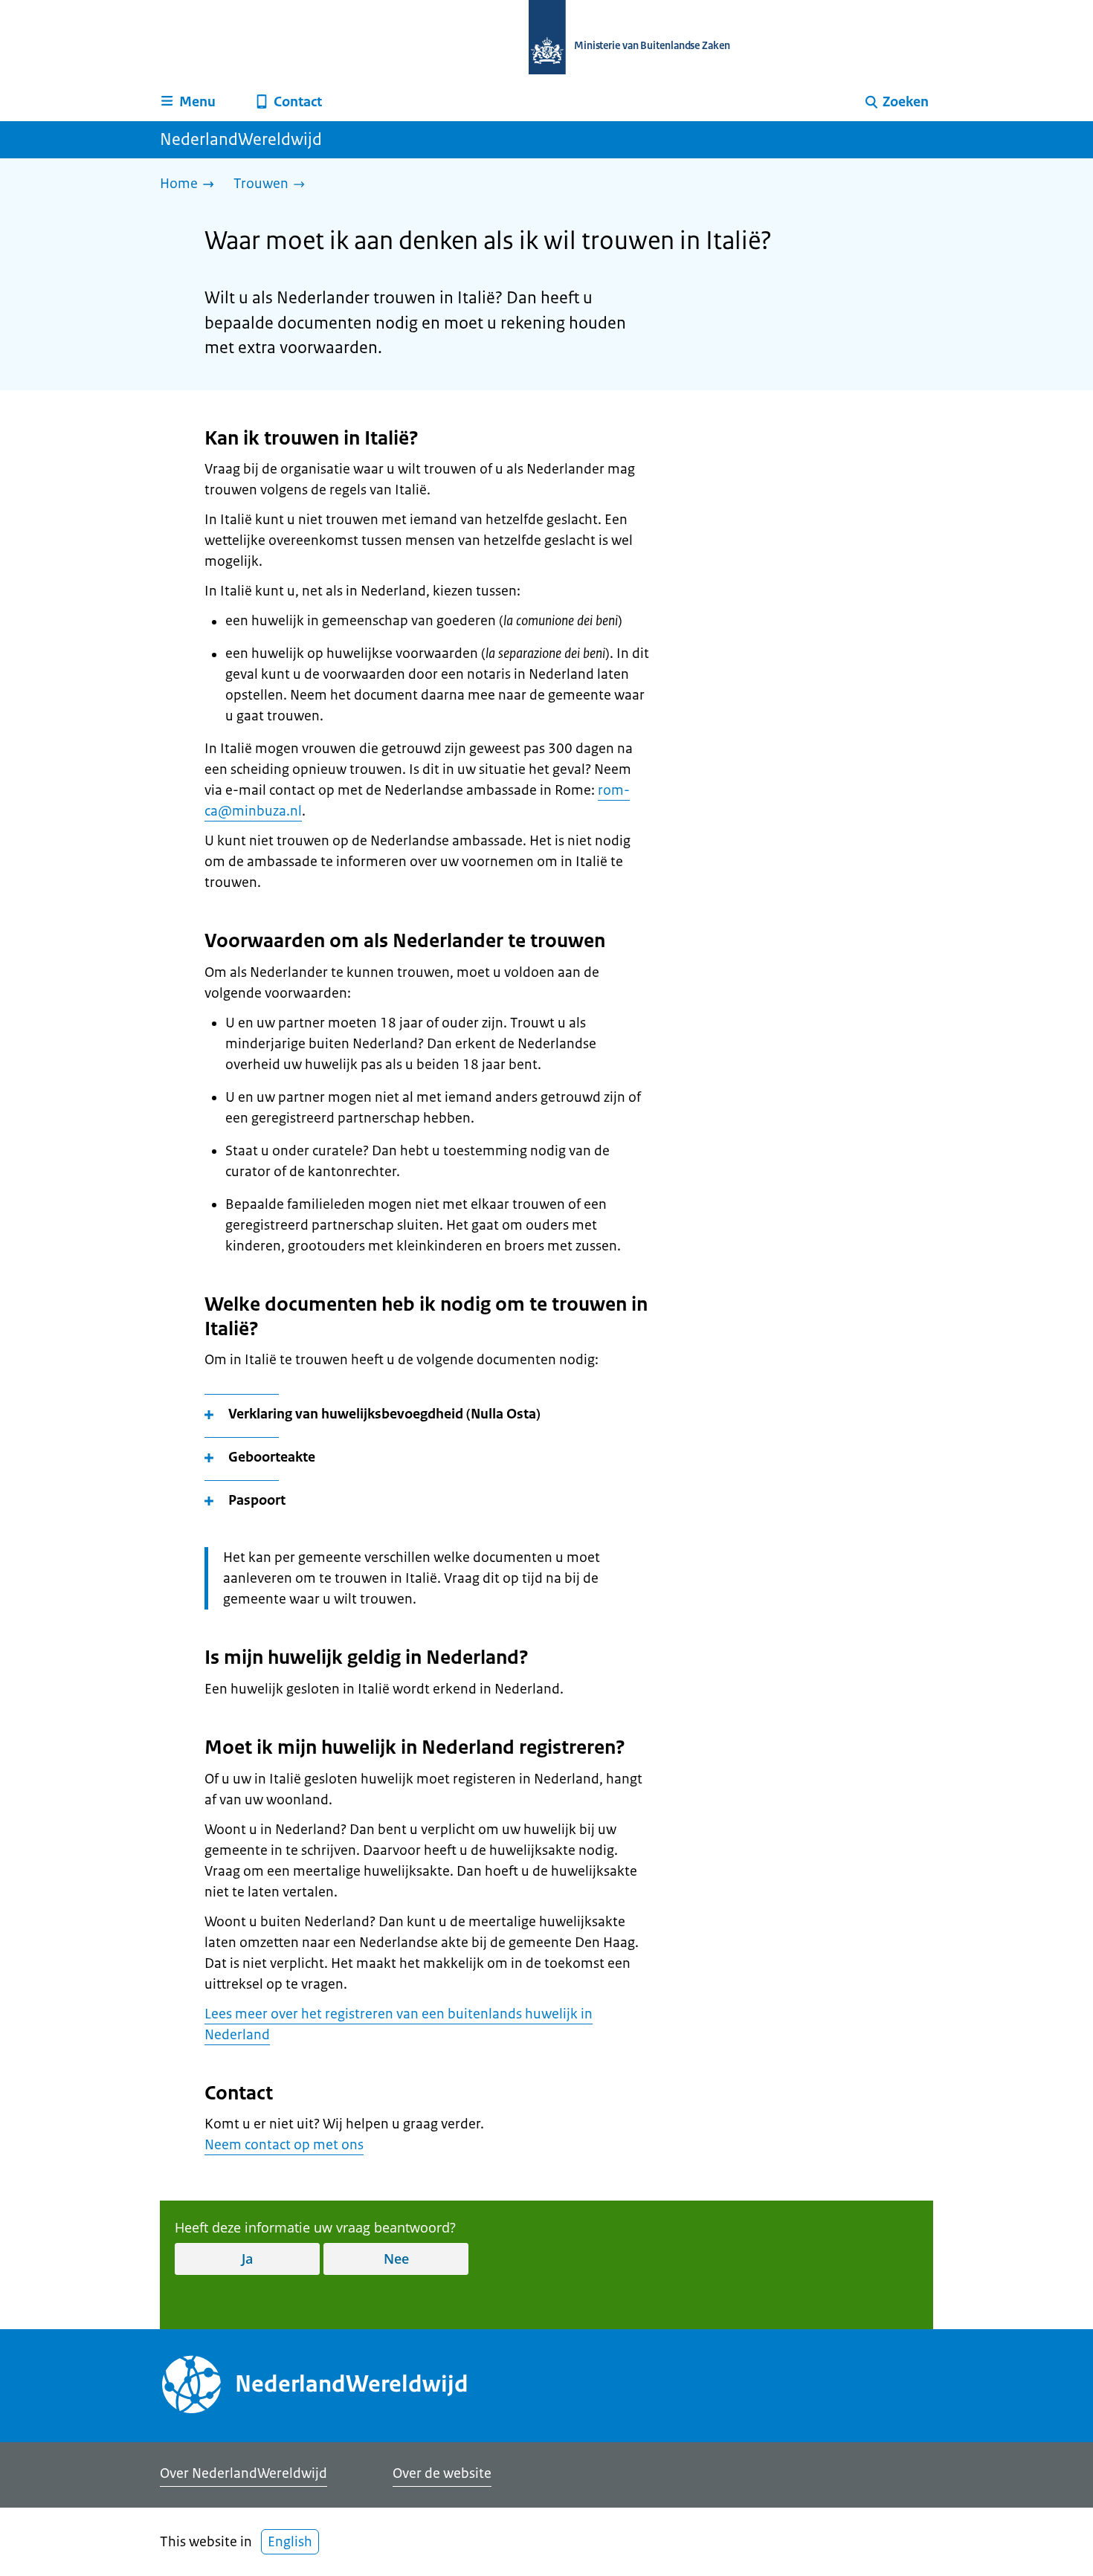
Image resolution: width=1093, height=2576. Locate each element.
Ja (247, 2259)
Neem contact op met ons (284, 2145)
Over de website (442, 2473)
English (290, 2542)
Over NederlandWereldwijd (244, 2473)
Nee (396, 2259)
